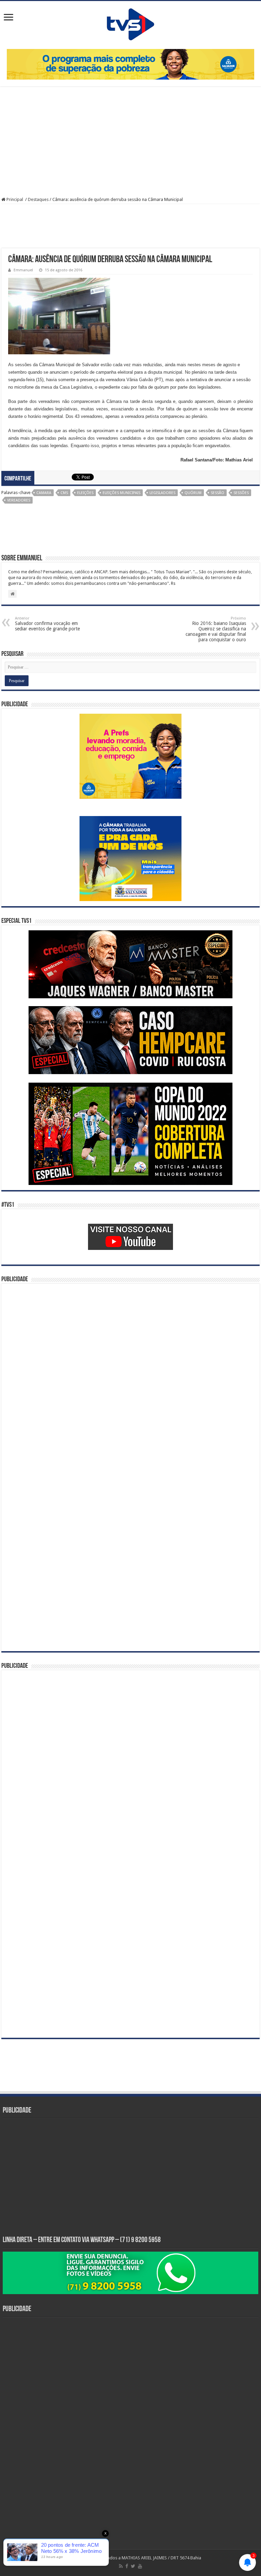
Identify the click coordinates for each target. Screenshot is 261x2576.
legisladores (162, 493)
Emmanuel (23, 270)
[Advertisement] (130, 142)
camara (44, 493)
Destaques (38, 199)
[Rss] (121, 2566)
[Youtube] (140, 2566)
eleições (85, 493)
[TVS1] (130, 24)
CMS (64, 493)
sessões (241, 493)
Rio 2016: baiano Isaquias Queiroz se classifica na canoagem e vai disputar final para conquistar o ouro (216, 629)
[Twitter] (133, 2566)
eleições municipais (121, 493)
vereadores (19, 500)
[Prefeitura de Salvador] (130, 64)
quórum (193, 493)
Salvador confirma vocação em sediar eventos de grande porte (47, 624)
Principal (15, 199)
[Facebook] (127, 2566)
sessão (217, 493)
